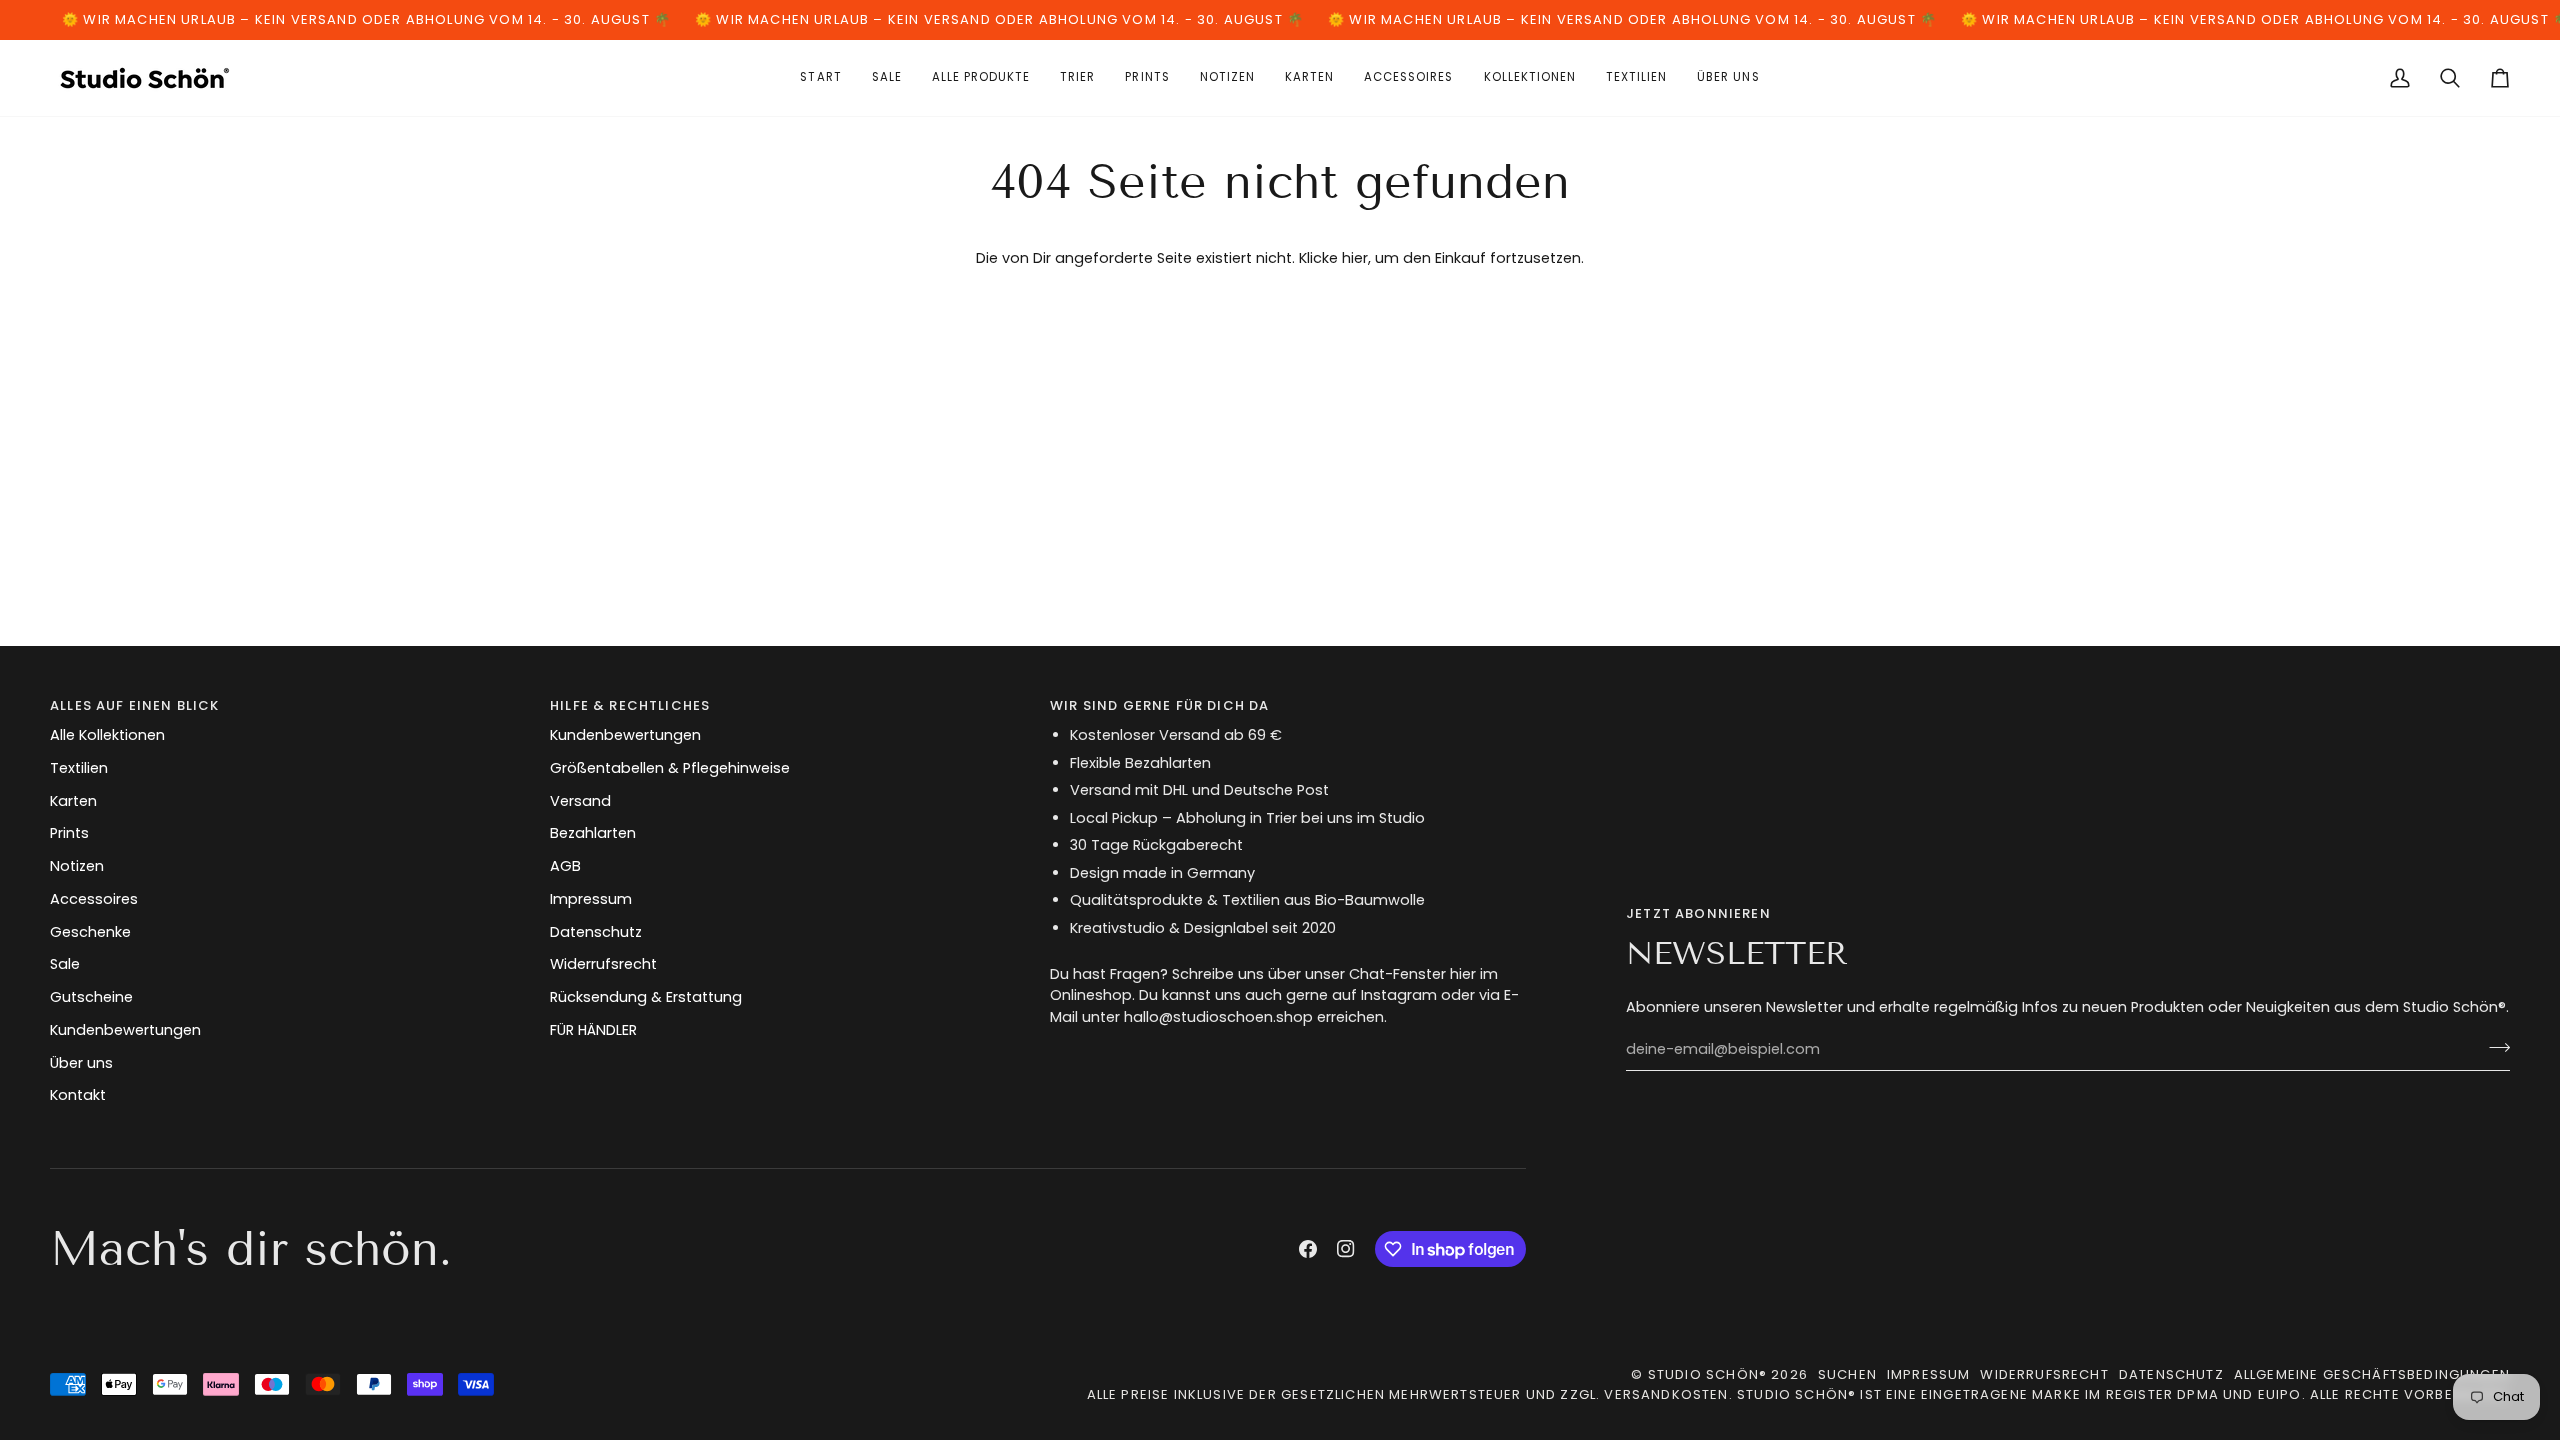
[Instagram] (1346, 1249)
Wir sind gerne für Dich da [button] (1159, 705)
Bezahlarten (593, 833)
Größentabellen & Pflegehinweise (670, 768)
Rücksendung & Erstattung (646, 997)
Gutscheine (91, 997)
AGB (565, 866)
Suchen (1847, 1374)
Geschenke (90, 932)
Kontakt (78, 1095)
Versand (580, 801)
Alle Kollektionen (107, 735)
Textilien (79, 768)
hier (1355, 258)
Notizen (77, 866)
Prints (69, 833)
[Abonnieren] (2493, 1047)
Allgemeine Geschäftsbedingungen (2372, 1374)
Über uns (81, 1063)
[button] (1309, 78)
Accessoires (94, 899)
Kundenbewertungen (125, 1030)
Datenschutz (596, 932)
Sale (65, 964)
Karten (73, 801)
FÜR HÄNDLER (593, 1030)
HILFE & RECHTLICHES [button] (630, 705)
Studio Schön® (1707, 1374)
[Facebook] (1308, 1249)
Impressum (591, 899)
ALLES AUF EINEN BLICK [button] (135, 705)
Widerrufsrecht (603, 964)
